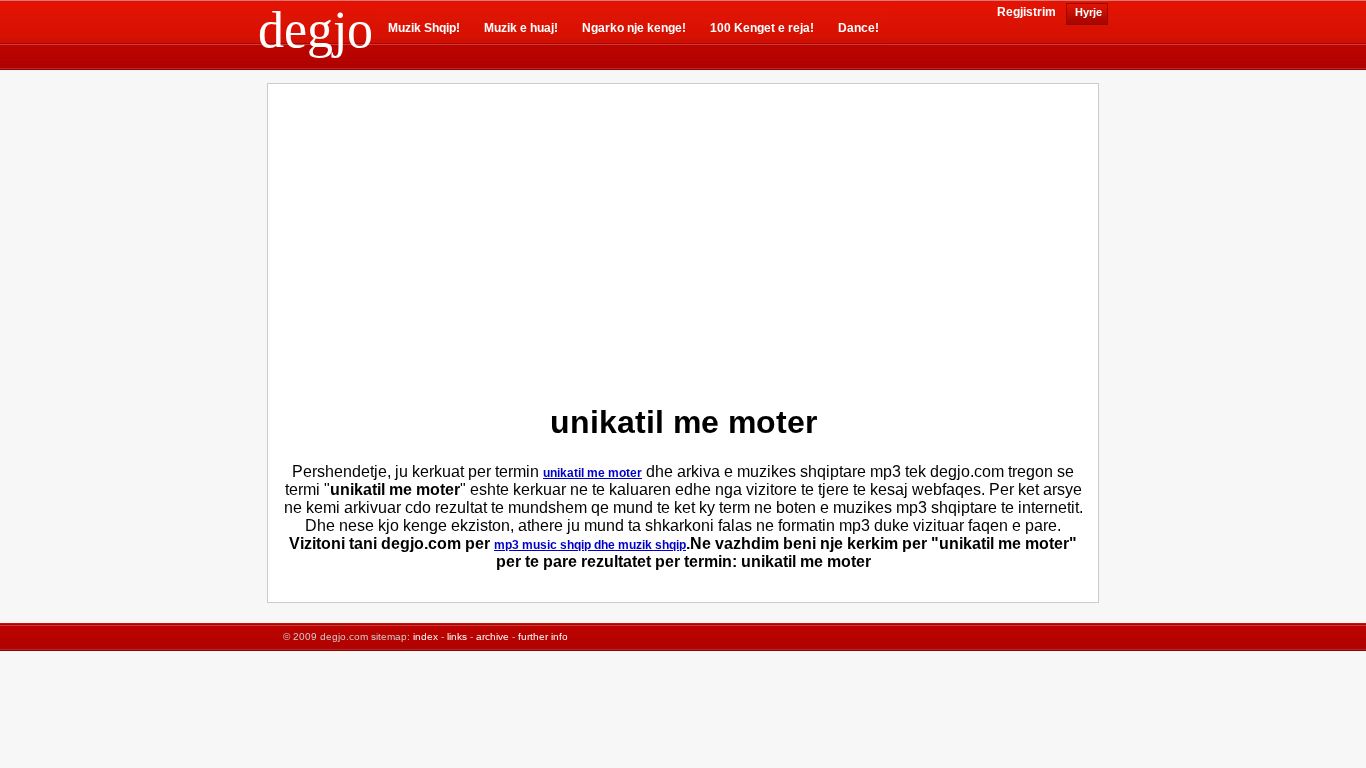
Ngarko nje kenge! (634, 28)
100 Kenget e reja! (762, 28)
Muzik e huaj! (521, 28)
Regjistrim (1026, 12)
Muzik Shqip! (424, 28)
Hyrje (1087, 12)
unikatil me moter (592, 473)
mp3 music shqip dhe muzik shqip (590, 545)
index (425, 636)
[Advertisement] (513, 239)
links (457, 636)
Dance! (858, 28)
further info (543, 636)
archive (492, 636)
